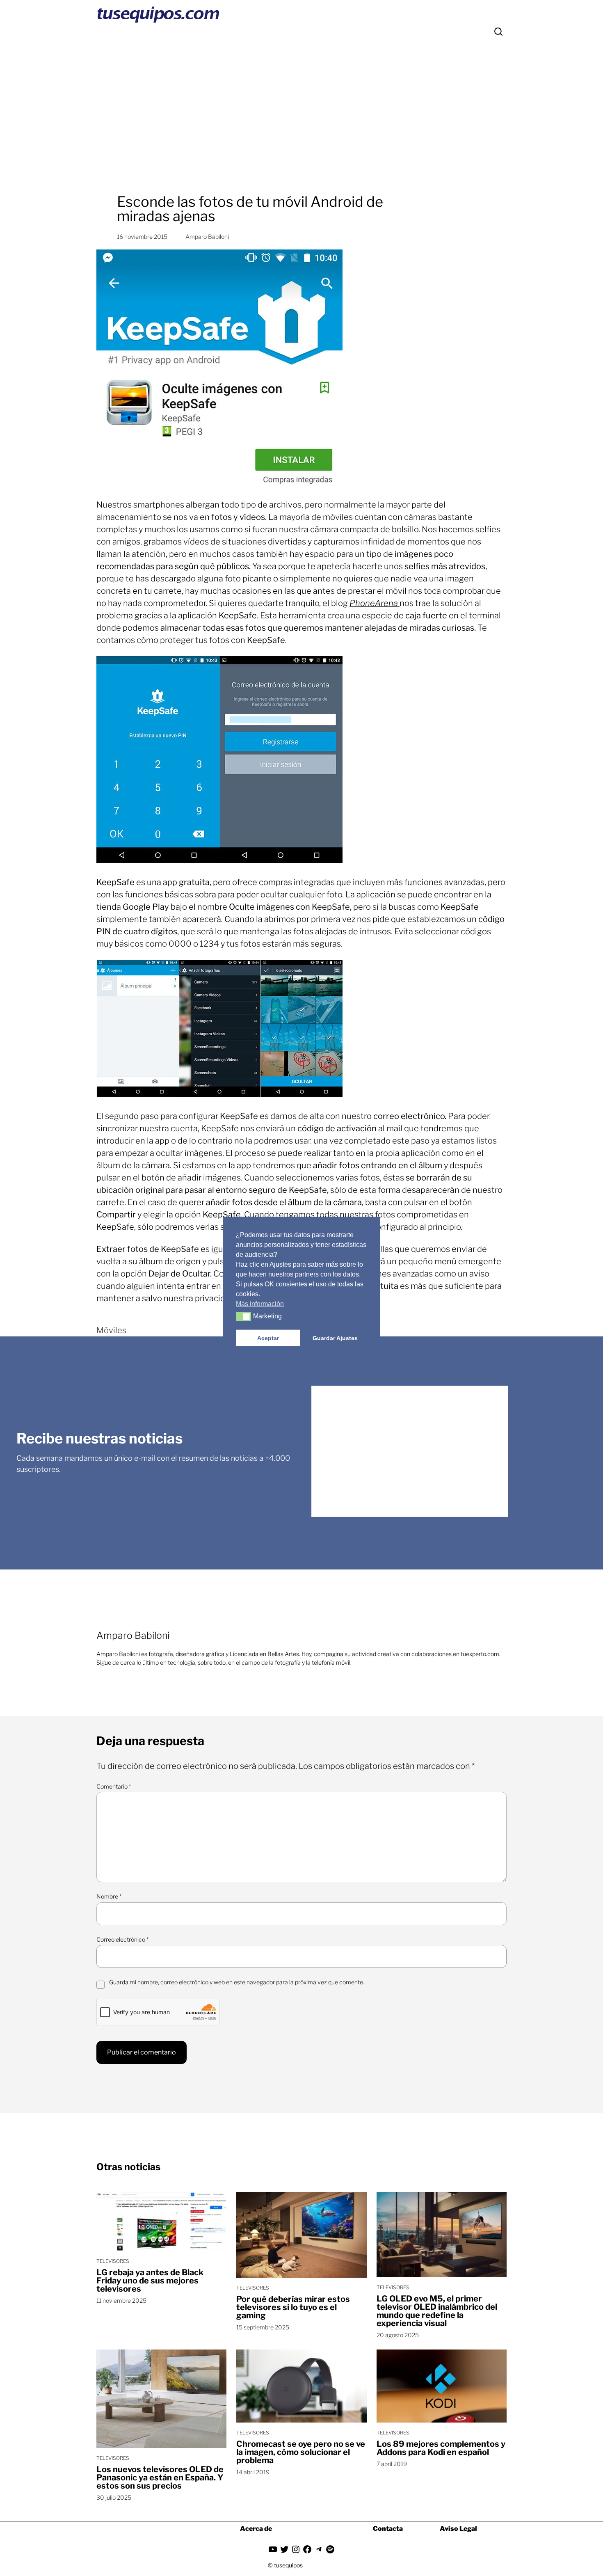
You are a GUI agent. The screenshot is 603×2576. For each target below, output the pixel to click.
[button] (243, 1317)
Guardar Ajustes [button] (335, 1338)
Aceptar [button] (268, 1338)
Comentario (114, 1786)
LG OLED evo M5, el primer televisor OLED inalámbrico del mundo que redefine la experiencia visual (437, 2311)
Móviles (111, 1330)
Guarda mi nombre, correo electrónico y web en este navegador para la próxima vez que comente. (237, 1982)
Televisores (113, 2261)
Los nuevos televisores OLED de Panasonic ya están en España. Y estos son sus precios (160, 2478)
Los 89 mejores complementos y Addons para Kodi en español (441, 2448)
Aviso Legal (458, 2529)
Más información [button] (260, 1304)
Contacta (388, 2529)
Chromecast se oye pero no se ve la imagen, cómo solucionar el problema (301, 2452)
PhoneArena (375, 603)
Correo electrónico (122, 1939)
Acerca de (256, 2529)
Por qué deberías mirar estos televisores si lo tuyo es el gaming (293, 2307)
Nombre (109, 1896)
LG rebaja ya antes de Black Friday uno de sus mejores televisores (150, 2281)
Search (498, 32)
